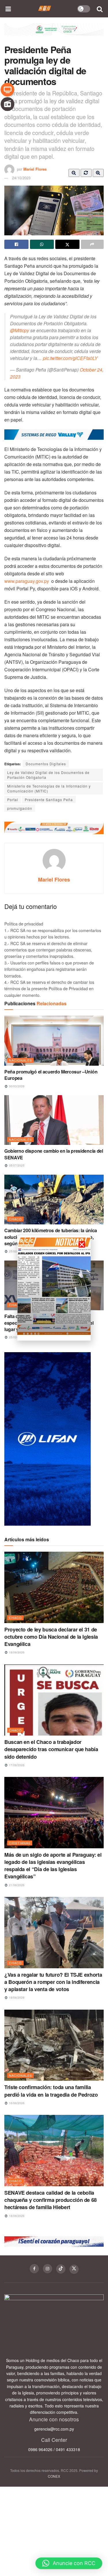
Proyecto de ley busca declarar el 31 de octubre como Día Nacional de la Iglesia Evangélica (51, 1637)
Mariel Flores (35, 169)
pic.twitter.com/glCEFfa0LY (70, 358)
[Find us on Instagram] (48, 2269)
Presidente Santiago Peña (49, 800)
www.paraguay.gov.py (27, 581)
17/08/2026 (16, 1765)
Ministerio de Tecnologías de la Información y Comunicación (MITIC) (49, 788)
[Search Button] (100, 9)
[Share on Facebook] (16, 244)
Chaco (15, 1219)
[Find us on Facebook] (34, 2269)
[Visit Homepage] (45, 9)
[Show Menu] (8, 9)
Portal (13, 800)
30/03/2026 (16, 1086)
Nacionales (20, 1060)
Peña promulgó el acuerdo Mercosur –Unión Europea (51, 1075)
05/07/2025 (16, 1165)
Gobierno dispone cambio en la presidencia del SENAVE (54, 1154)
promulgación (20, 808)
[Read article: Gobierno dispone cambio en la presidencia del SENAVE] (54, 1120)
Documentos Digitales (46, 764)
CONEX (54, 2476)
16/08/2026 (16, 2103)
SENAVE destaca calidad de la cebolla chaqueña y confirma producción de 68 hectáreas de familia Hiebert (51, 2200)
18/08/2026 (16, 1652)
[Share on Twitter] (67, 244)
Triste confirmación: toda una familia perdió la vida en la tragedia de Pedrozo (51, 2091)
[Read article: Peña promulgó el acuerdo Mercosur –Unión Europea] (54, 1041)
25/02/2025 (16, 1251)
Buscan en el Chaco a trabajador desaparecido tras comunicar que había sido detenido (51, 1749)
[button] (69, 2563)
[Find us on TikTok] (61, 2269)
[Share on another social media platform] (92, 244)
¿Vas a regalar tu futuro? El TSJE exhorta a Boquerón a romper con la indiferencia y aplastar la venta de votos (53, 1982)
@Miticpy (20, 330)
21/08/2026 (16, 1885)
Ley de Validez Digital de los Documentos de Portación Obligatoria (48, 775)
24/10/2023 (21, 178)
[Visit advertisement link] (54, 34)
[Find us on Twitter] (74, 2269)
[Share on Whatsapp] (42, 244)
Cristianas (20, 1843)
